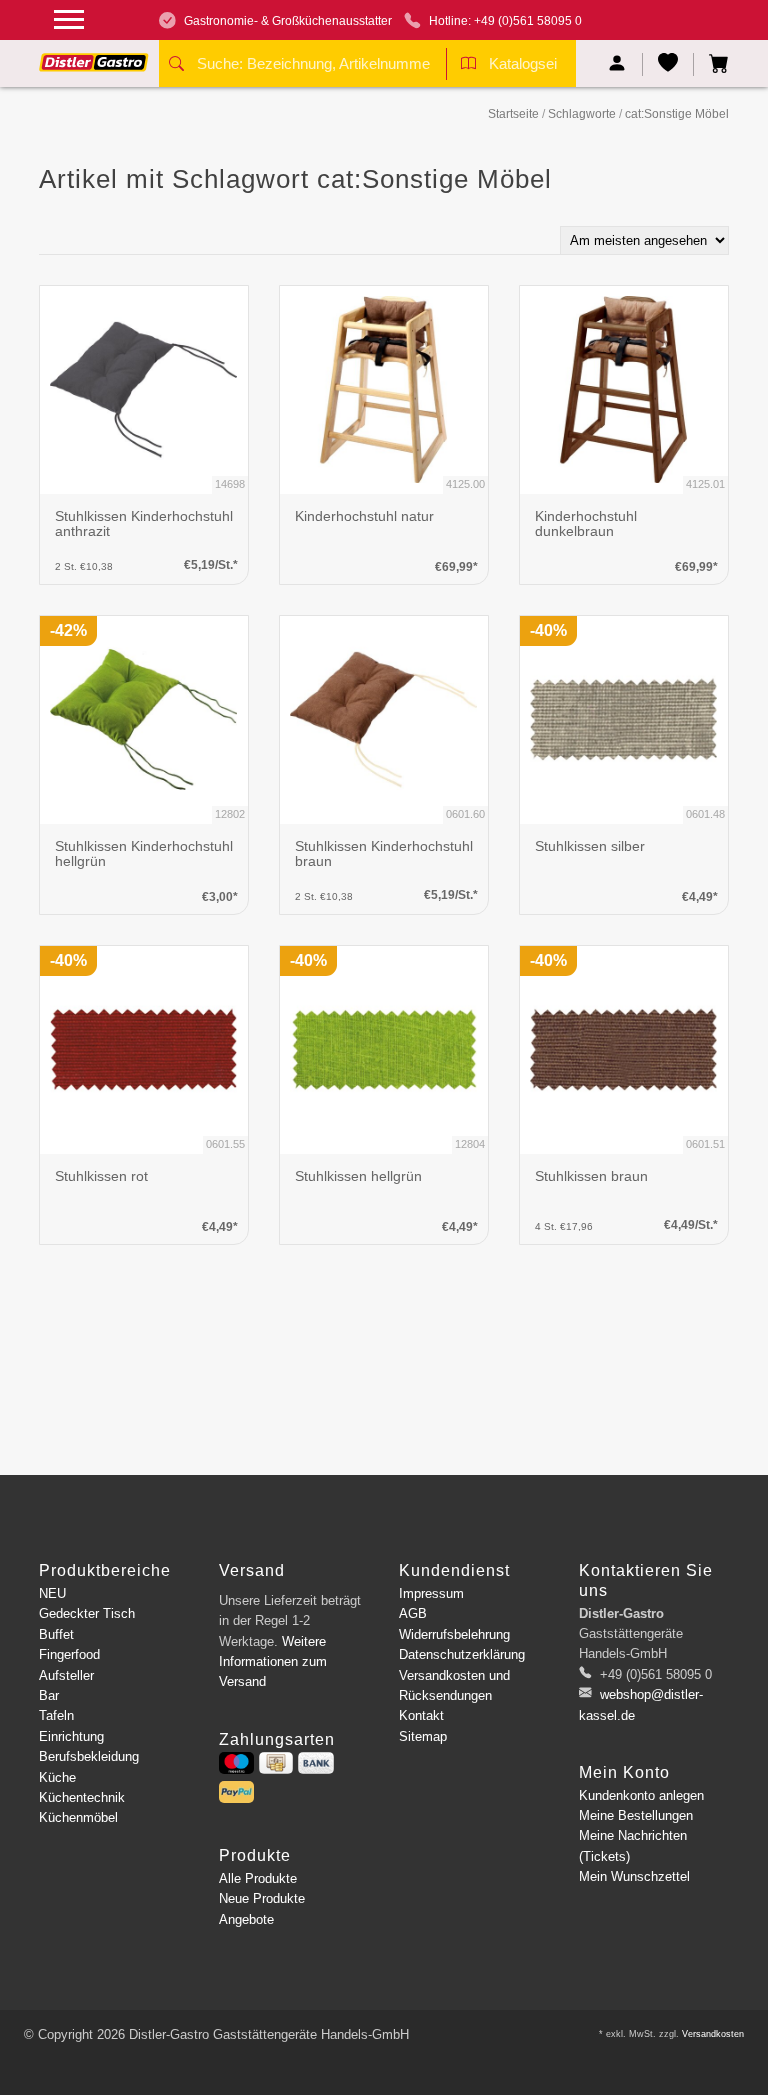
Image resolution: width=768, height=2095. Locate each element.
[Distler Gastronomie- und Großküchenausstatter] (94, 55)
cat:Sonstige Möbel (677, 114)
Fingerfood (69, 1654)
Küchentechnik (82, 1797)
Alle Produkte (258, 1878)
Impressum (431, 1593)
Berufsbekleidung (89, 1756)
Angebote (246, 1919)
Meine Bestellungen (636, 1815)
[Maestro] (236, 1763)
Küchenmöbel (78, 1817)
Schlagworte (582, 114)
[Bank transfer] (315, 1763)
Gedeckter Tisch (87, 1613)
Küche (57, 1777)
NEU (52, 1593)
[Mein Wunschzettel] (668, 64)
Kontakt (421, 1715)
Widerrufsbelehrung (454, 1634)
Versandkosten (713, 2034)
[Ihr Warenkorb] (711, 64)
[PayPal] (236, 1792)
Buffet (56, 1634)
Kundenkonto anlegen (641, 1795)
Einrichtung (71, 1736)
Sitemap (423, 1736)
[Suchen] (176, 66)
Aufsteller (66, 1675)
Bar (49, 1695)
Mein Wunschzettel (634, 1876)
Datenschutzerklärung (462, 1654)
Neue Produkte (262, 1898)
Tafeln (56, 1715)
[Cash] (276, 1763)
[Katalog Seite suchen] (468, 66)
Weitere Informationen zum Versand (273, 1662)
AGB (413, 1613)
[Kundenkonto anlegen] (617, 64)
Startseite (513, 114)
